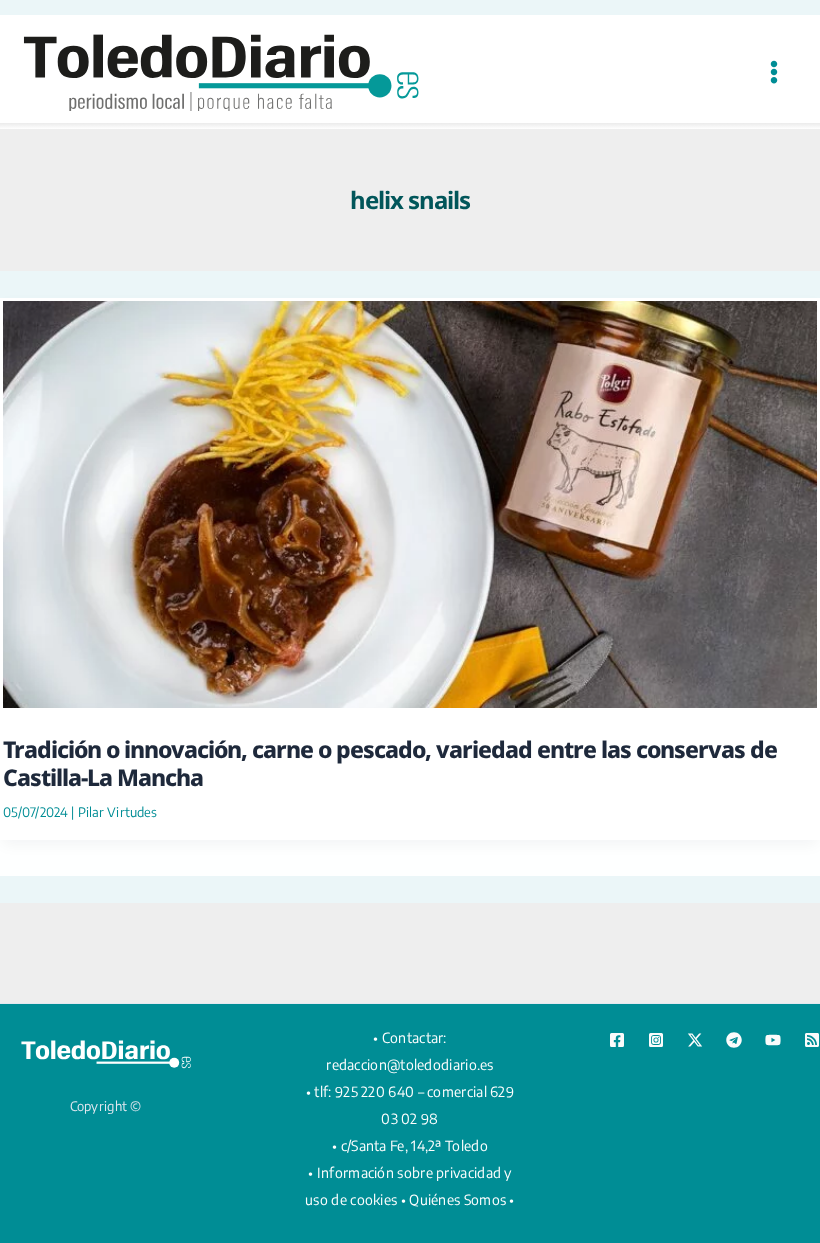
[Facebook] (617, 1040)
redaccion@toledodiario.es (410, 1064)
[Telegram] (734, 1040)
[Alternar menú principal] (773, 71)
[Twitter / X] (695, 1040)
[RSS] (812, 1040)
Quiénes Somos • (462, 1199)
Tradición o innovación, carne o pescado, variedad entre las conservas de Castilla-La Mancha (390, 763)
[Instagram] (656, 1040)
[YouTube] (773, 1040)
